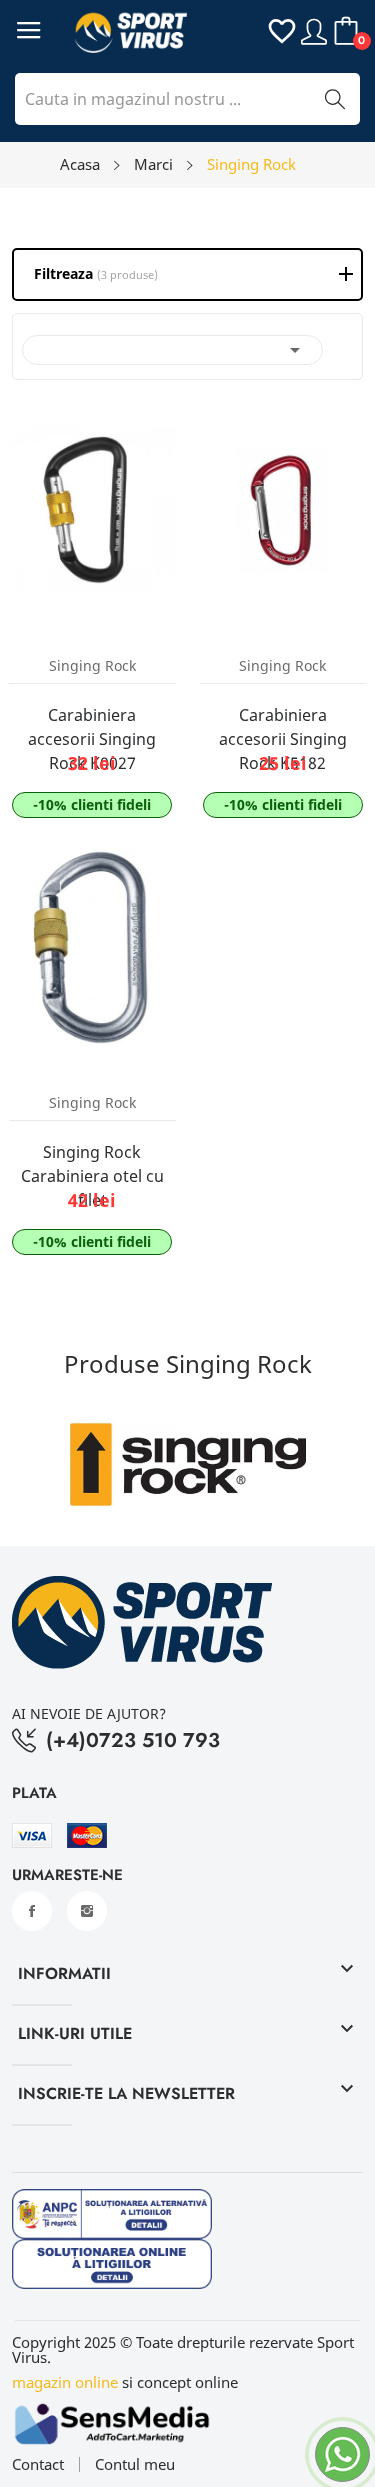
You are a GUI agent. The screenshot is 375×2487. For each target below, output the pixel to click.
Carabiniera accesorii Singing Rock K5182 (283, 739)
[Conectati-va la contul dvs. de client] (314, 30)
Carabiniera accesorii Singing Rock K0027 (92, 739)
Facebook (32, 1911)
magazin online (65, 2382)
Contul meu (135, 2464)
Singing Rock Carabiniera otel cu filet (92, 1176)
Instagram (87, 1911)
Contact (38, 2464)
